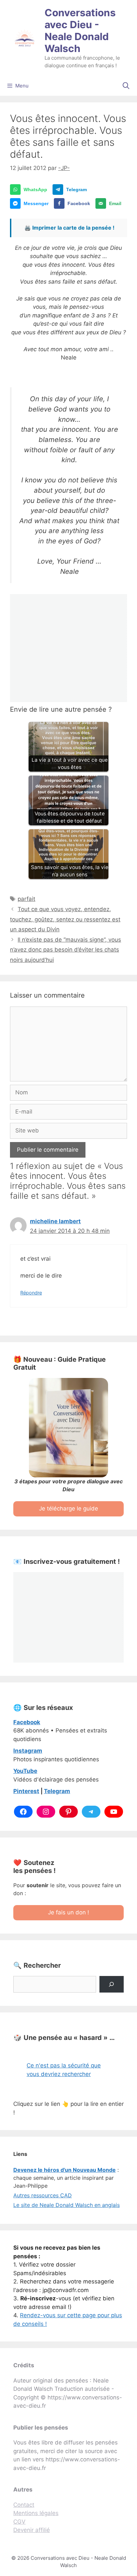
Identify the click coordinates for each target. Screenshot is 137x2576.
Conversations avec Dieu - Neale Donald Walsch (80, 30)
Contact (24, 2505)
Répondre (31, 1293)
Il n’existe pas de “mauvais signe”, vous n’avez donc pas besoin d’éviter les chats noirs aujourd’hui (66, 950)
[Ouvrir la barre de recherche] (126, 86)
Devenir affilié (32, 2530)
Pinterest (26, 1791)
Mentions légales (36, 2513)
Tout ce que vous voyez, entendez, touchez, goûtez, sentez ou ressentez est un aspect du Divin (65, 919)
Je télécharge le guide (68, 1508)
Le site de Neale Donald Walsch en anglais (67, 2205)
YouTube (25, 1771)
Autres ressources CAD (43, 2195)
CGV (19, 2522)
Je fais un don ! (68, 1912)
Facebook (27, 1722)
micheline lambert (55, 1221)
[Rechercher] (112, 1984)
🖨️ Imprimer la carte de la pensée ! (69, 228)
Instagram (28, 1751)
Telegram (57, 1791)
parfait (26, 899)
